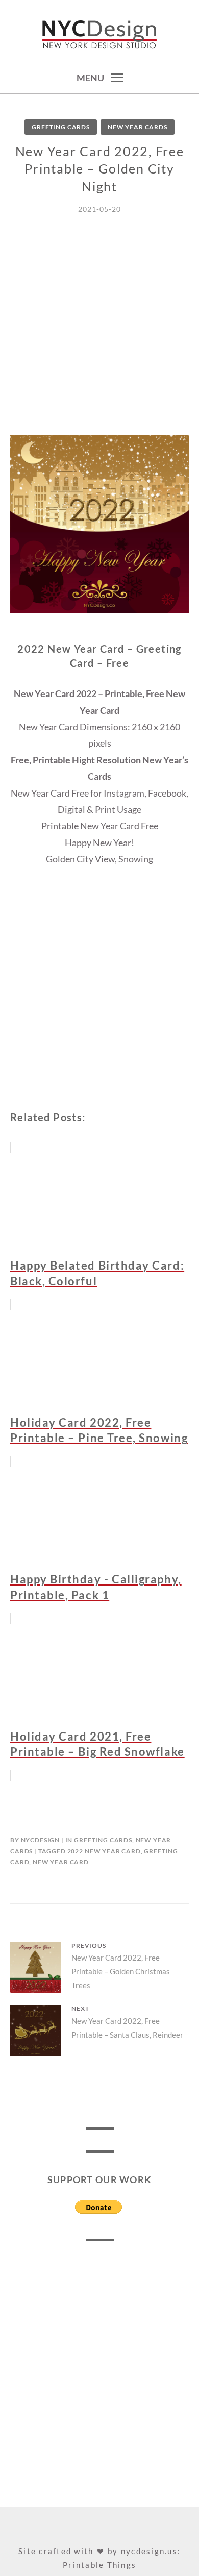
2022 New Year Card (104, 1851)
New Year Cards (138, 127)
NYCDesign (41, 1840)
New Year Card (61, 1862)
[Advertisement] (99, 335)
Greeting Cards (61, 127)
